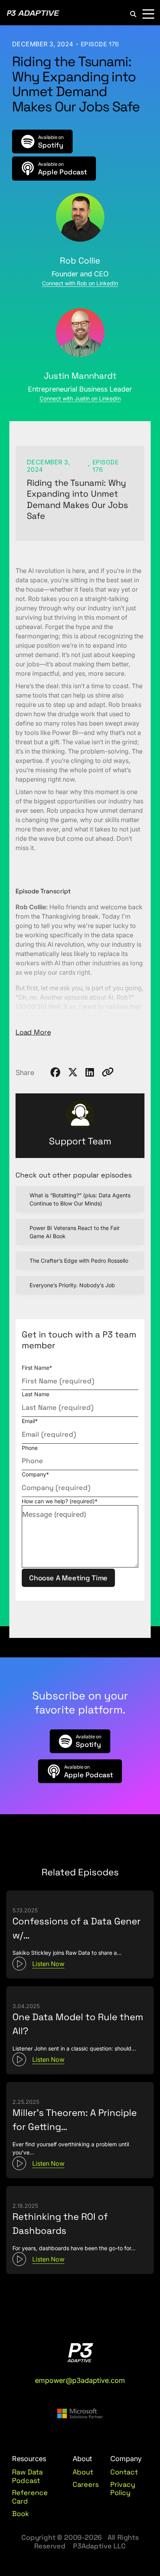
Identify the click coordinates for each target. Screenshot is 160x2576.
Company (35, 1474)
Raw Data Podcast (27, 2476)
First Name (37, 1368)
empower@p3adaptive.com (80, 2380)
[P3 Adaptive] (33, 14)
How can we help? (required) (60, 1501)
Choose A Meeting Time (68, 1578)
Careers (86, 2485)
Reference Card (30, 2497)
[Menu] (148, 14)
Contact (124, 2472)
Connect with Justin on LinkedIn (80, 398)
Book (21, 2514)
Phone (30, 1448)
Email (30, 1421)
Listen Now (48, 1964)
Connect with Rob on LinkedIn (80, 283)
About (83, 2472)
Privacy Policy (123, 2489)
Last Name (36, 1394)
